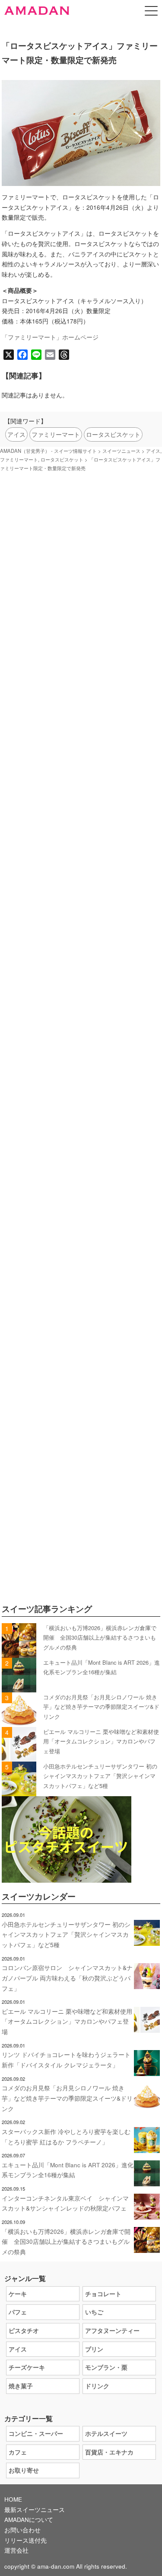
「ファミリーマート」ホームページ (50, 337)
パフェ (18, 2312)
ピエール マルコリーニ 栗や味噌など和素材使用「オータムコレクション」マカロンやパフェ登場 (101, 1741)
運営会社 (16, 2550)
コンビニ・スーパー (36, 2433)
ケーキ (18, 2294)
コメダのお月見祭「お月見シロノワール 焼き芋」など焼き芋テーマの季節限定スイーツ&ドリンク (101, 1707)
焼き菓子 (21, 2386)
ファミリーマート (56, 434)
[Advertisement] (81, 864)
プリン (94, 2349)
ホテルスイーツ (106, 2433)
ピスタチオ (24, 2331)
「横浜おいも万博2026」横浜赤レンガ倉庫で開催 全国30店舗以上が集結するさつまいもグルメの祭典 (100, 1637)
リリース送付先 (25, 2540)
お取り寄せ (24, 2470)
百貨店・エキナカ (109, 2452)
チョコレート (103, 2294)
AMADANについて (29, 2520)
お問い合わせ (22, 2530)
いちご (94, 2312)
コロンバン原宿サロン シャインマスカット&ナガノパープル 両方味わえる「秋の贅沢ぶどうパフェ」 (67, 1978)
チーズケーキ (27, 2367)
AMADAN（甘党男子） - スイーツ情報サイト (48, 451)
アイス (16, 434)
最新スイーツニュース (35, 2510)
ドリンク (97, 2386)
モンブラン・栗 (106, 2367)
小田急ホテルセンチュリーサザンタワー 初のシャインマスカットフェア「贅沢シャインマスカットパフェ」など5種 (100, 1776)
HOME (13, 2499)
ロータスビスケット (113, 434)
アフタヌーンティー (112, 2331)
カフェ (18, 2452)
